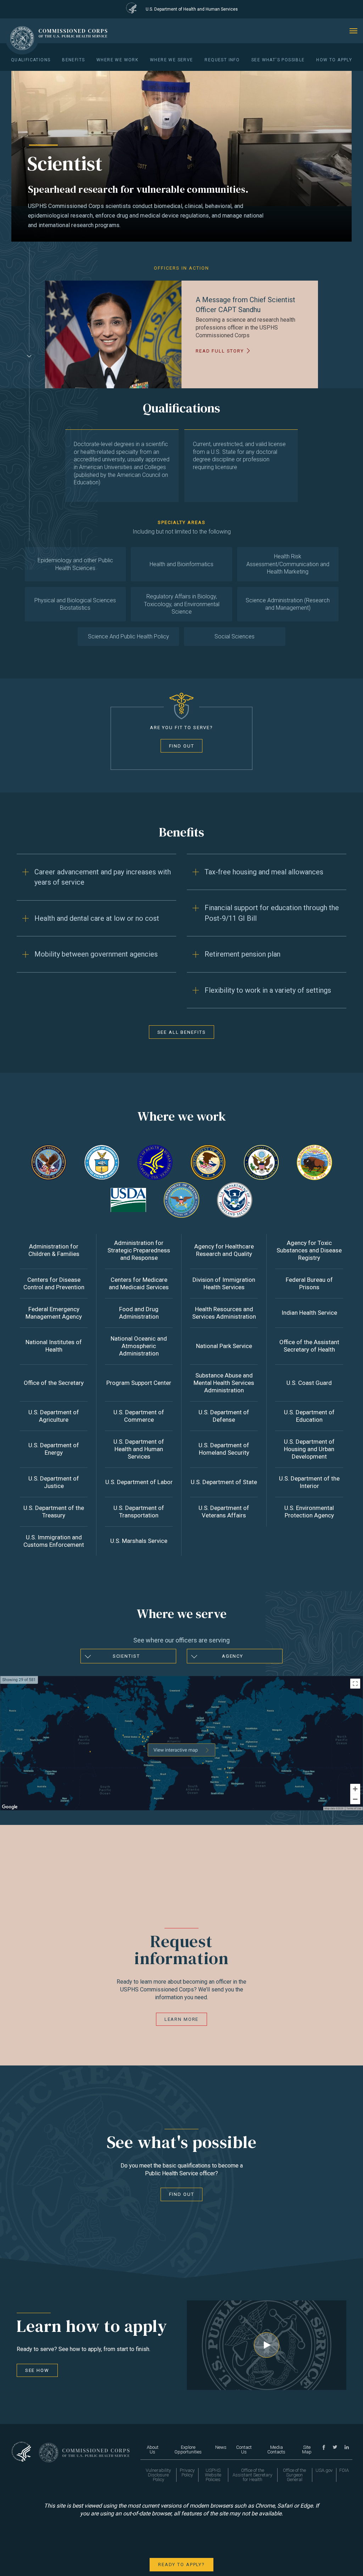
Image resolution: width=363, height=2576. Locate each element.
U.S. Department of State (224, 1482)
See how (37, 2370)
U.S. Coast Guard (309, 1383)
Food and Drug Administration (139, 1313)
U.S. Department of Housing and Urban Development (309, 1449)
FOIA (344, 2470)
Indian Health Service (309, 1313)
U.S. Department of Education (309, 1416)
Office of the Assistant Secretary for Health (252, 2475)
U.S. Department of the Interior (309, 1482)
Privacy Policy (187, 2473)
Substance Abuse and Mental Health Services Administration (224, 1383)
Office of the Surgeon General (294, 2475)
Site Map (307, 2450)
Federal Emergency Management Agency (54, 1313)
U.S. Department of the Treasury (54, 1512)
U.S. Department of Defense (224, 1416)
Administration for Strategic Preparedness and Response (139, 1250)
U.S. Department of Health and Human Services (139, 1449)
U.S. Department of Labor (139, 1482)
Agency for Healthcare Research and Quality (224, 1250)
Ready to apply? (181, 2564)
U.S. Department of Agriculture (54, 1416)
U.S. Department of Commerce (139, 1416)
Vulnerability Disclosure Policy (158, 2475)
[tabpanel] (181, 334)
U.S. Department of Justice (54, 1482)
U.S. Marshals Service (139, 1541)
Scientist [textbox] (126, 1656)
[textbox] (235, 1656)
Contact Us (244, 2450)
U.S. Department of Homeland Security (224, 1449)
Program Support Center (139, 1383)
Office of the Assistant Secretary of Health (309, 1346)
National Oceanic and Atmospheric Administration (139, 1346)
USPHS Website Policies (213, 2475)
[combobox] (128, 1656)
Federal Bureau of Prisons (309, 1283)
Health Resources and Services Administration (224, 1313)
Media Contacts (276, 2450)
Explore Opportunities (188, 2450)
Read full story (220, 351)
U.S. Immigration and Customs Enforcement (54, 1541)
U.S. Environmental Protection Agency (309, 1512)
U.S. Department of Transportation (139, 1512)
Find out (182, 746)
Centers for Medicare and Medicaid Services (139, 1283)
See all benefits (182, 1032)
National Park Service (224, 1346)
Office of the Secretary (54, 1383)
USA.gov (324, 2470)
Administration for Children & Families (54, 1250)
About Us (153, 2450)
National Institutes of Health (54, 1346)
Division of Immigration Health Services (224, 1283)
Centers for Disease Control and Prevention (54, 1283)
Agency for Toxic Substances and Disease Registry (309, 1250)
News (221, 2447)
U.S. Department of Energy (54, 1449)
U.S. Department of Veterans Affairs (224, 1512)
